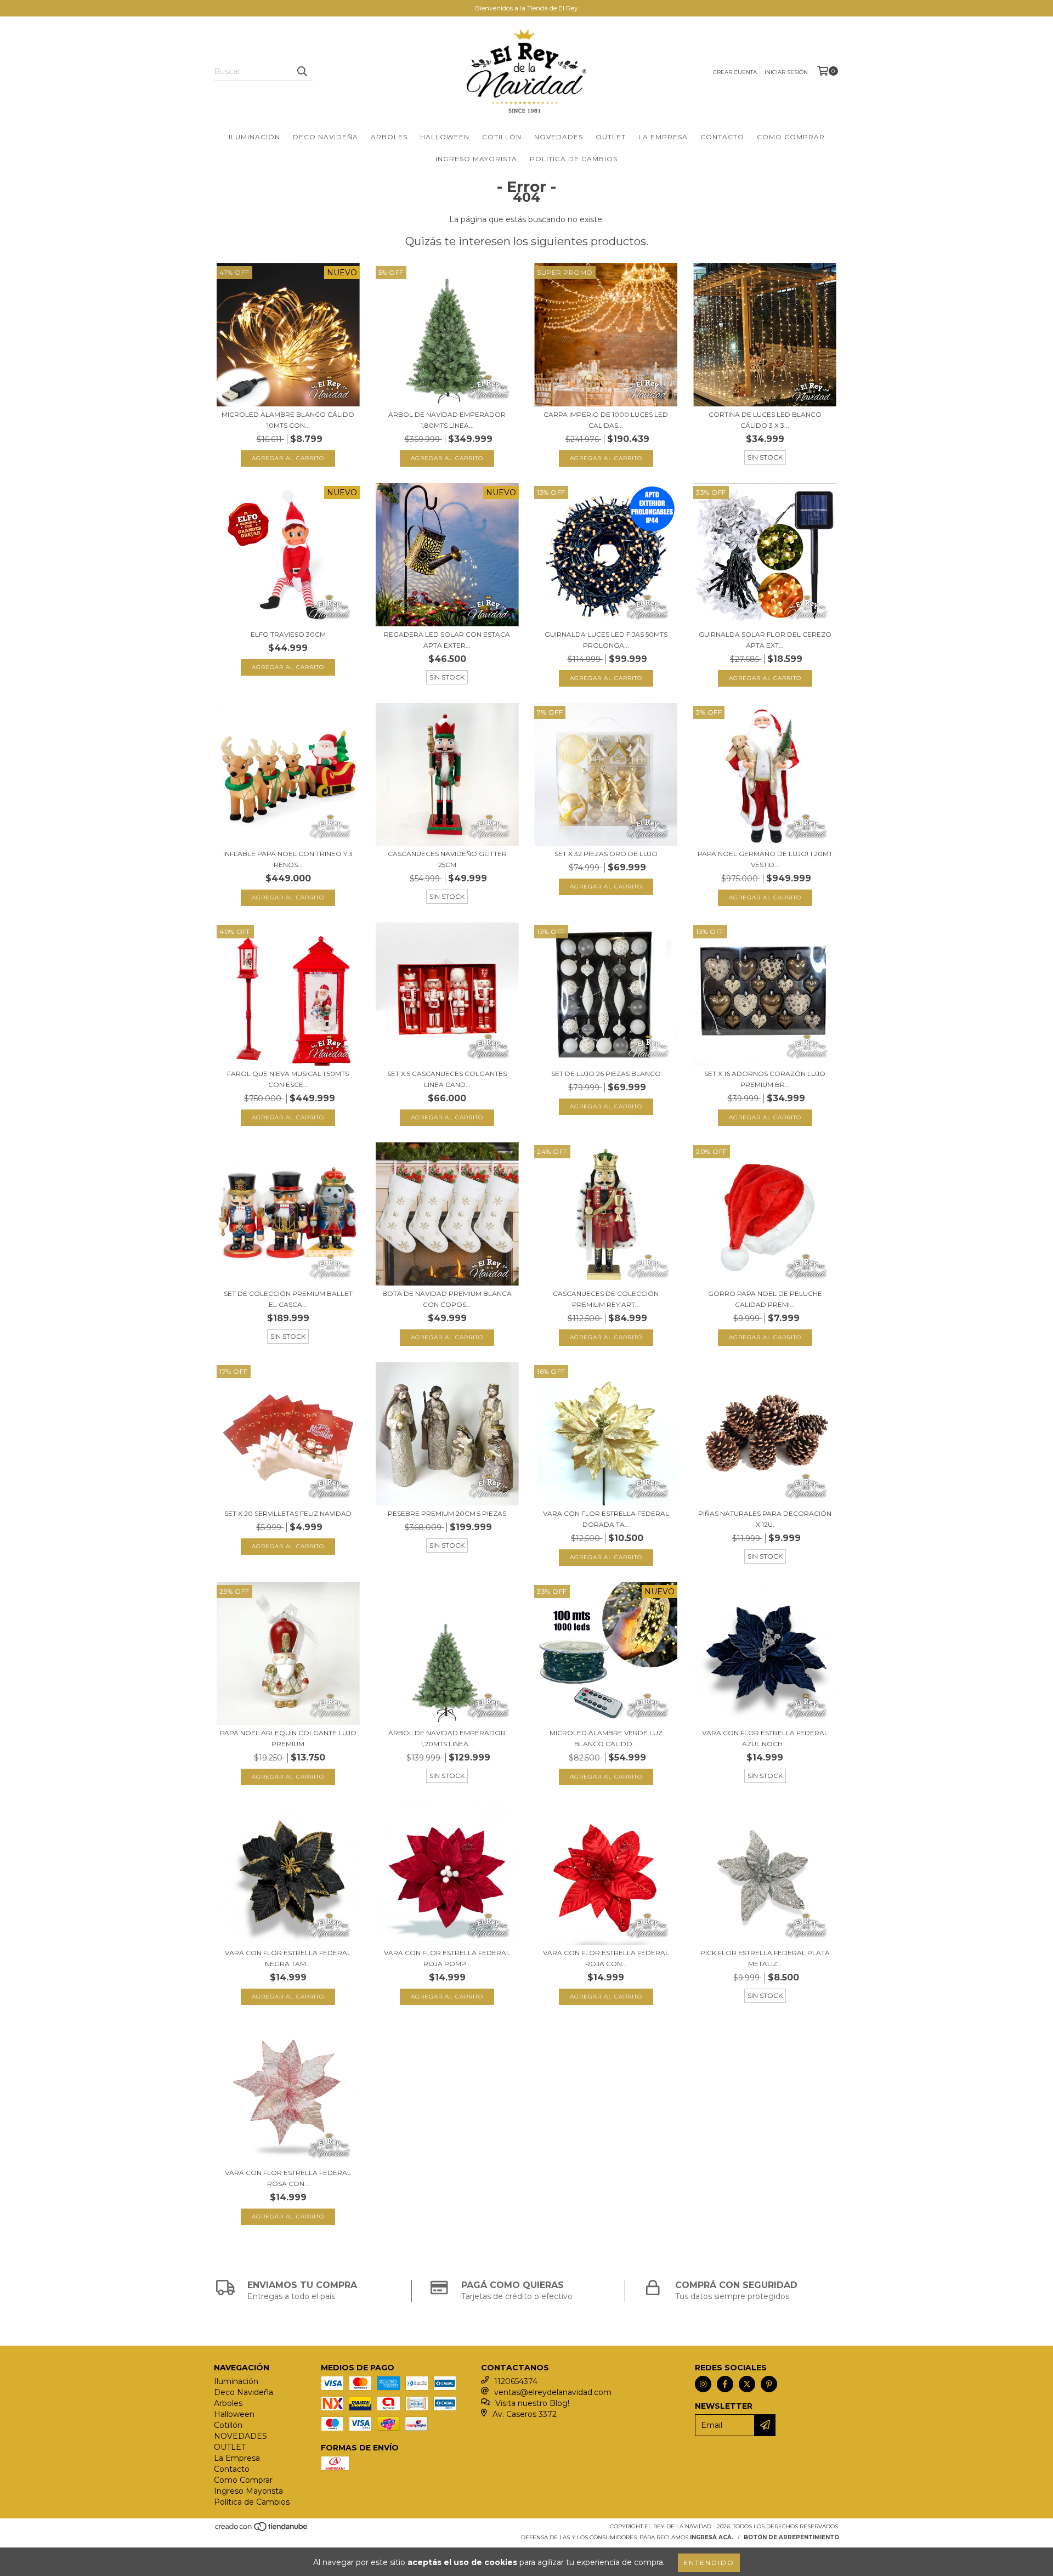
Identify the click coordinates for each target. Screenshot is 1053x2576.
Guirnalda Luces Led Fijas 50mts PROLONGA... (606, 640)
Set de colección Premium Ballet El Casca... (288, 1299)
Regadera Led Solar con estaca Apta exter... (447, 640)
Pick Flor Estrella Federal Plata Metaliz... (765, 1958)
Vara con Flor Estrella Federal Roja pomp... (447, 1958)
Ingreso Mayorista (476, 159)
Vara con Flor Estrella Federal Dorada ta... (606, 1519)
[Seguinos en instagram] (703, 2384)
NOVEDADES (559, 137)
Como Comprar (791, 137)
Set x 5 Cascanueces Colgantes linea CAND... (447, 1079)
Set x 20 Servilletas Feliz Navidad (288, 1513)
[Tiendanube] (262, 2530)
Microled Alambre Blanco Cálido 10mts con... (288, 420)
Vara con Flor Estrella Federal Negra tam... (288, 1958)
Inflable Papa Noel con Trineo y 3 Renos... (288, 859)
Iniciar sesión (786, 72)
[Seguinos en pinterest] (769, 2384)
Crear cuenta (735, 72)
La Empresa (663, 137)
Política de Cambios (574, 159)
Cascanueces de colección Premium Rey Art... (606, 1299)
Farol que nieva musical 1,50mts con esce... (288, 1079)
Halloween (445, 137)
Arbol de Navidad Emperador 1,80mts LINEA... (447, 420)
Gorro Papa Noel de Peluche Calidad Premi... (765, 1299)
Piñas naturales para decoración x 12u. (765, 1519)
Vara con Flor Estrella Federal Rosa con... (288, 2178)
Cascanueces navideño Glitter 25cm (447, 859)
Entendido (709, 2563)
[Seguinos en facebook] (725, 2384)
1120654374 (516, 2381)
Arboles (389, 137)
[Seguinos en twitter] (747, 2384)
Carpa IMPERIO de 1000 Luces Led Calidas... (606, 420)
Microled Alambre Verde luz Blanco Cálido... (606, 1738)
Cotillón (502, 137)
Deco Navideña (325, 137)
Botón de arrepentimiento (791, 2537)
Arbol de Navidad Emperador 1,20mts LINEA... (447, 1738)
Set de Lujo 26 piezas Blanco (606, 1074)
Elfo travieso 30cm (288, 634)
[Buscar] (302, 71)
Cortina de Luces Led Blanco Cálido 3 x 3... (765, 420)
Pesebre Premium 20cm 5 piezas (447, 1513)
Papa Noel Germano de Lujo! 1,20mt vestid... (765, 859)
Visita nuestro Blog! (532, 2403)
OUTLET (611, 137)
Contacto (722, 137)
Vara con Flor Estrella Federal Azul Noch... (765, 1738)
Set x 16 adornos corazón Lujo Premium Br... (765, 1079)
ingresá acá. (712, 2537)
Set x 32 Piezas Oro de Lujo (606, 854)
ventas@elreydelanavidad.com (553, 2392)
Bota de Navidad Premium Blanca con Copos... (447, 1299)
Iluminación (254, 137)
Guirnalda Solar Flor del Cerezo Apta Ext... (765, 640)
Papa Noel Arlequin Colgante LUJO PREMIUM (288, 1738)
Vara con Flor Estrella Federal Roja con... (606, 1958)
